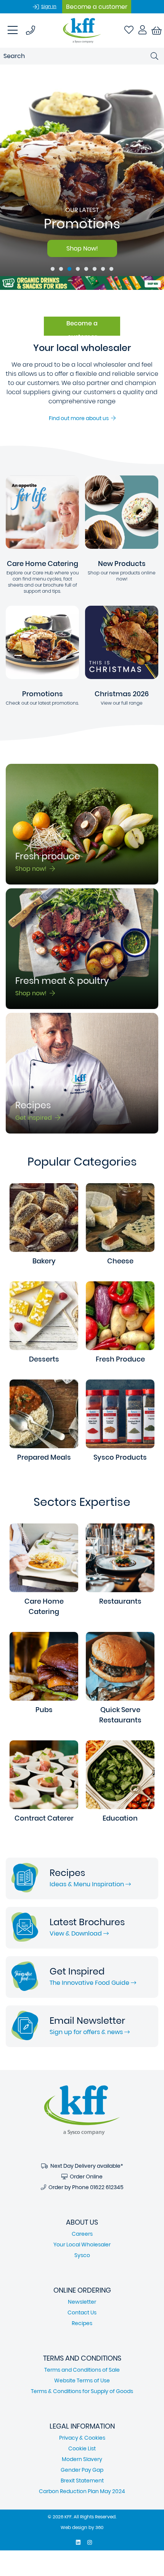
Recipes (82, 2323)
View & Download (76, 1933)
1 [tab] (53, 269)
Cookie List (82, 2448)
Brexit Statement (82, 2481)
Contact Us (82, 2312)
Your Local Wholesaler (82, 2244)
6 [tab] (95, 269)
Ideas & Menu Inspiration (88, 1884)
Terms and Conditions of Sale (82, 2370)
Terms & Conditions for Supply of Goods (82, 2391)
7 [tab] (103, 269)
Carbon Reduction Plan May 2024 (82, 2491)
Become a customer (97, 7)
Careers (82, 2234)
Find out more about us (80, 418)
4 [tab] (78, 269)
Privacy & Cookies (82, 2438)
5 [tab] (86, 269)
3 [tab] (69, 269)
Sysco (82, 2255)
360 (99, 2527)
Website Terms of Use (82, 2380)
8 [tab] (111, 269)
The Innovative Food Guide (90, 1983)
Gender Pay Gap (82, 2470)
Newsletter (82, 2302)
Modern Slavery (82, 2459)
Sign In (49, 6)
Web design (74, 2527)
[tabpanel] (82, 170)
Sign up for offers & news (87, 2032)
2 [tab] (61, 269)
